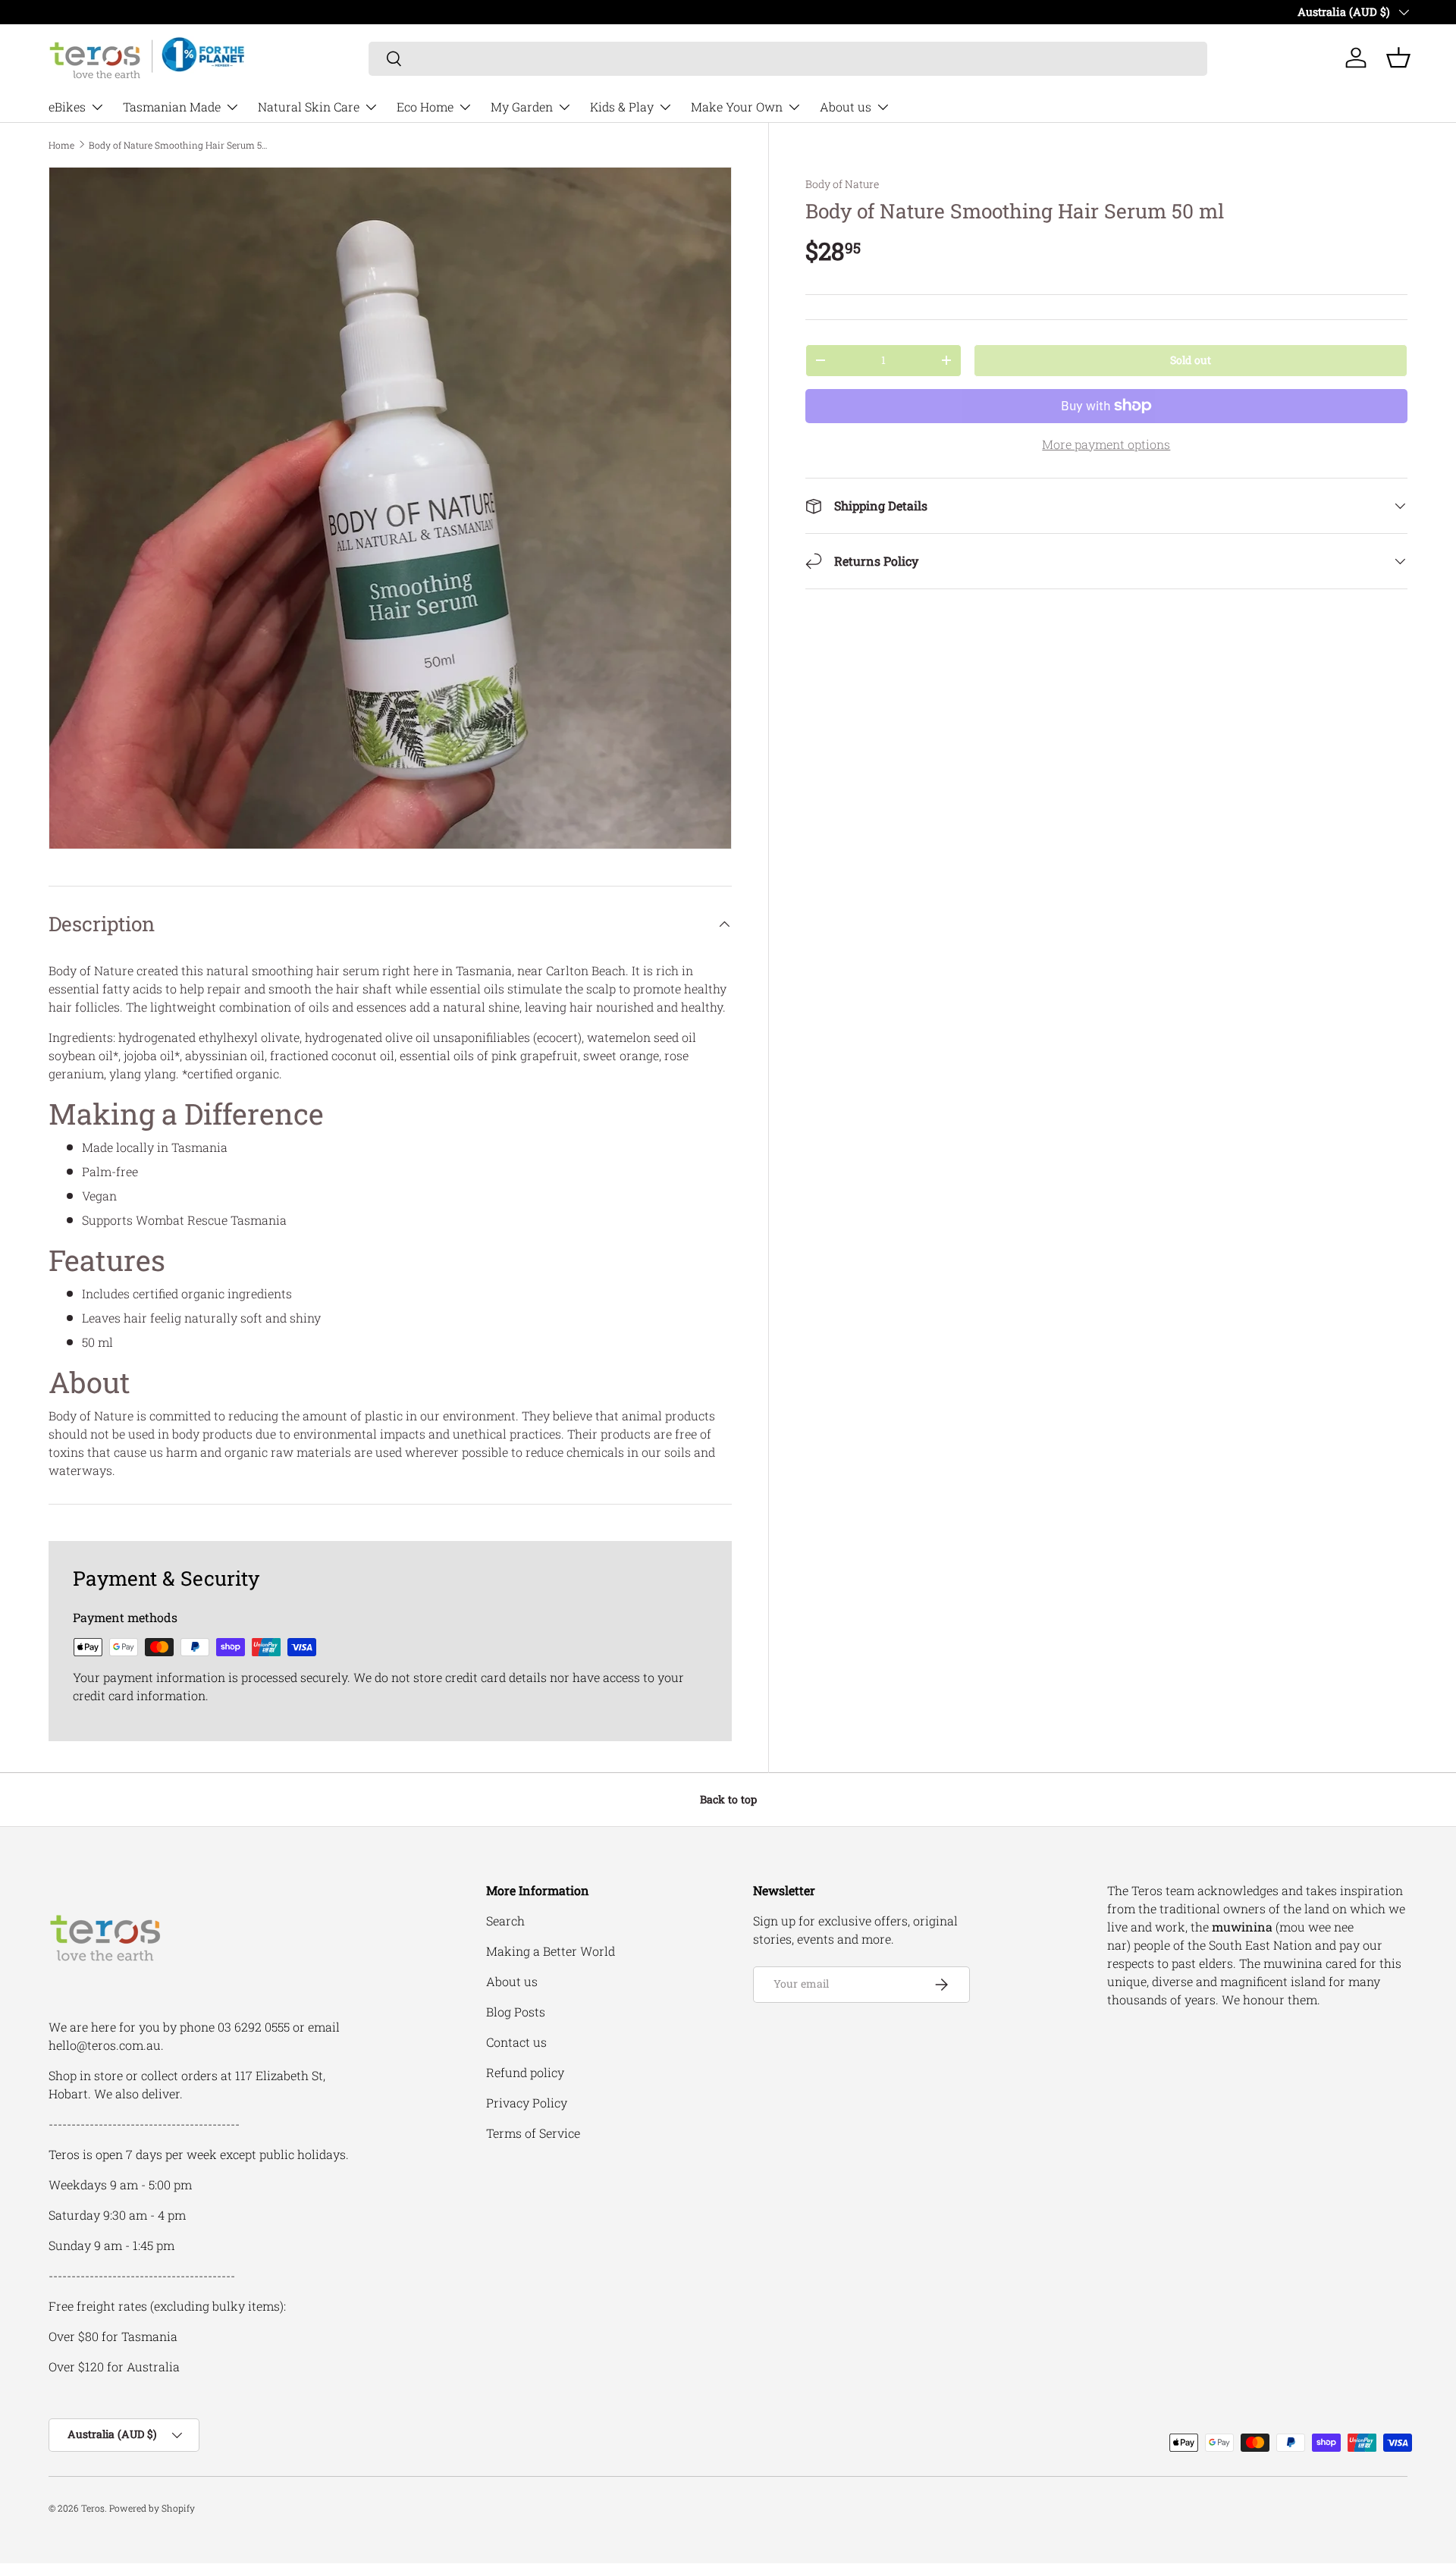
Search (505, 1921)
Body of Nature (842, 184)
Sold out (1191, 360)
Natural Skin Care (309, 107)
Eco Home (425, 107)
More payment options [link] (1106, 444)
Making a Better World (551, 1951)
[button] (1398, 58)
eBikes (67, 107)
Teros (93, 2508)
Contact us (516, 2042)
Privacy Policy (527, 2103)
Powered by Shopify (152, 2508)
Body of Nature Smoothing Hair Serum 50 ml (180, 145)
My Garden (522, 107)
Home (61, 145)
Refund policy (525, 2072)
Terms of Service (533, 2133)
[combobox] (788, 58)
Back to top (728, 1799)
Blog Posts (516, 2012)
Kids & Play (622, 107)
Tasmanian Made (172, 107)
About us (846, 107)
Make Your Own (737, 107)
